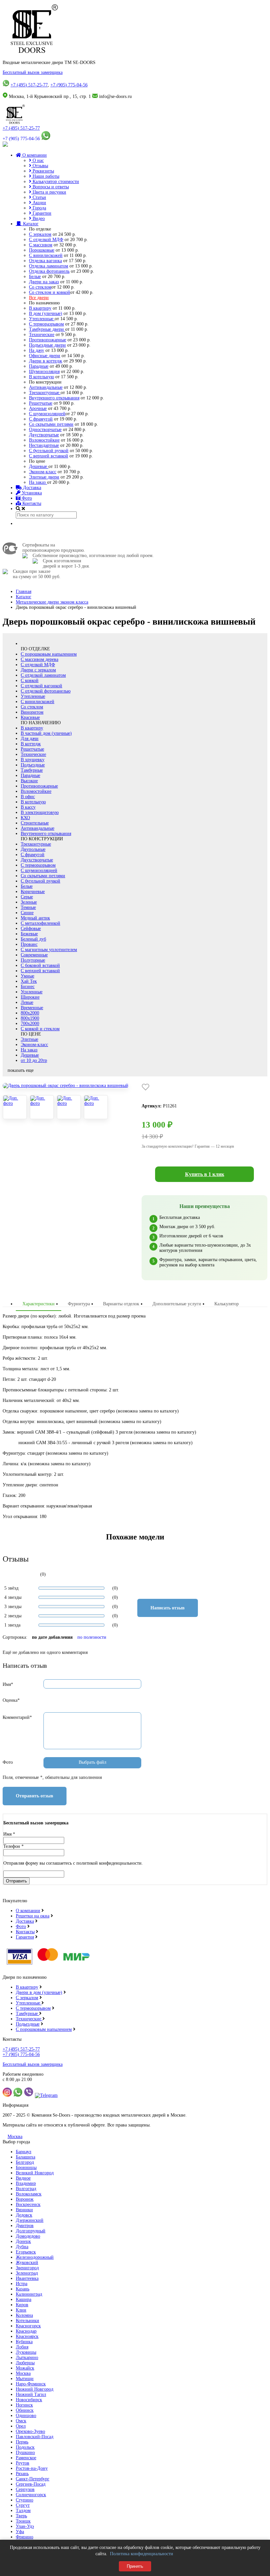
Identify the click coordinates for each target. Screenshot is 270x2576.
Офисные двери (45, 356)
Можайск (25, 2368)
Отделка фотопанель (49, 271)
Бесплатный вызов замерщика (33, 72)
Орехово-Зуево (30, 2431)
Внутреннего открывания (54, 398)
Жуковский (27, 2263)
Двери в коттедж (46, 361)
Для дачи (30, 739)
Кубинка (24, 2342)
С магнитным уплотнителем (49, 950)
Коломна (24, 2315)
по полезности (92, 1637)
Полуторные (33, 960)
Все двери (39, 298)
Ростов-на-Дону (32, 2468)
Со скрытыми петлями (51, 424)
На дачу (37, 350)
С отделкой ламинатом (43, 675)
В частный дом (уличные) (46, 733)
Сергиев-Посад (31, 2484)
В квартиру (40, 308)
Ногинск (24, 2405)
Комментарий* (17, 1717)
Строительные (35, 823)
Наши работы (45, 176)
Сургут (23, 2505)
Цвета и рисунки (49, 192)
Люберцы (25, 2363)
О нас (38, 160)
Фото (26, 498)
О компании (34, 155)
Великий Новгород (35, 2173)
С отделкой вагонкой (41, 686)
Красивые (30, 717)
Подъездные (33, 765)
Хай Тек (29, 981)
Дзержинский (30, 2220)
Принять (135, 2566)
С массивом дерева (40, 659)
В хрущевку (33, 760)
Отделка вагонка (45, 261)
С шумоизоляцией (47, 414)
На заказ (38, 482)
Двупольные (33, 849)
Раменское (26, 2458)
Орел (21, 2426)
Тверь (21, 2516)
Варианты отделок (121, 1304)
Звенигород (27, 2268)
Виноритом (32, 712)
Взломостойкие (44, 440)
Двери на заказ (44, 282)
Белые (35, 277)
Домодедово (28, 2236)
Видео (38, 218)
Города (39, 208)
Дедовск (24, 2215)
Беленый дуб (33, 939)
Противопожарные (48, 340)
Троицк (23, 2521)
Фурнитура (79, 1304)
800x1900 (30, 1018)
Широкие (30, 997)
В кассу (28, 807)
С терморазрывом (46, 324)
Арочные (38, 408)
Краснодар (26, 2331)
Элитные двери (44, 477)
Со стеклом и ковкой (50, 292)
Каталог (30, 224)
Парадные (39, 366)
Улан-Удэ (25, 2526)
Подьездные (28, 2024)
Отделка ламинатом (49, 266)
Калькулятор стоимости (55, 182)
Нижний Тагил (31, 2394)
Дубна (22, 2247)
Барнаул (24, 2152)
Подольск (25, 2447)
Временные (32, 1008)
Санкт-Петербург (33, 2479)
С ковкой (30, 681)
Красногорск (28, 2326)
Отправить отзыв (35, 1796)
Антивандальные (46, 387)
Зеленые (29, 902)
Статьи (39, 197)
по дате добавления (52, 1637)
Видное (23, 2178)
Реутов (23, 2463)
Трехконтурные (45, 393)
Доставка (31, 488)
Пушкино (25, 2452)
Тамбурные (32, 770)
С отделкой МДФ (46, 240)
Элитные (29, 1039)
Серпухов (25, 2489)
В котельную (41, 377)
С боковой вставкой (40, 965)
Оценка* (11, 1700)
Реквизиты (43, 171)
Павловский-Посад (35, 2437)
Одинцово (26, 2416)
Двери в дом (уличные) (39, 1992)
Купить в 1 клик (205, 1174)
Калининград (29, 2294)
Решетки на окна (33, 1916)
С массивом (41, 245)
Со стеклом (40, 287)
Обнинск (25, 2410)
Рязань (22, 2474)
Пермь (22, 2442)
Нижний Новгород (35, 2389)
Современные (34, 955)
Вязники (24, 2210)
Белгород (25, 2162)
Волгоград (26, 2189)
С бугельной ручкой (49, 451)
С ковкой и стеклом (40, 1029)
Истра (22, 2284)
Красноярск (27, 2336)
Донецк (23, 2241)
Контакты (31, 503)
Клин (21, 2310)
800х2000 (30, 1013)
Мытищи (25, 2379)
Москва (15, 2137)
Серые (27, 897)
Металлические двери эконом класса (52, 602)
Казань (23, 2289)
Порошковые (42, 250)
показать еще (21, 1070)
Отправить (16, 1881)
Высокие (29, 781)
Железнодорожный (35, 2257)
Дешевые (39, 466)
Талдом (23, 2511)
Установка (31, 493)
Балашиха (26, 2157)
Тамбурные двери (47, 329)
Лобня (22, 2347)
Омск (21, 2421)
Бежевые (29, 934)
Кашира (24, 2299)
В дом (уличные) (46, 313)
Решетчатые (41, 403)
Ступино (25, 2500)
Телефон (13, 1846)
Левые (27, 1002)
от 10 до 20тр (34, 1060)
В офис (28, 797)
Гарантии (41, 213)
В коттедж (31, 744)
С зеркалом (40, 234)
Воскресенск (28, 2204)
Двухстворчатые (37, 860)
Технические (42, 335)
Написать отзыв (168, 1608)
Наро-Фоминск (31, 2384)
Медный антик (35, 918)
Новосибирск (29, 2400)
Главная (24, 591)
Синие (27, 913)
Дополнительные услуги (177, 1304)
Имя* (8, 1684)
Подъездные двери (47, 345)
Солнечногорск (31, 2495)
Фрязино (25, 2537)
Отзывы (40, 166)
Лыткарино (27, 2358)
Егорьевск (26, 2252)
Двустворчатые (44, 435)
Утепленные (42, 319)
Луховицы (26, 2352)
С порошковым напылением (49, 654)
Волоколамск (29, 2194)
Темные (28, 907)
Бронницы (26, 2168)
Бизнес (28, 987)
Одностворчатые (45, 430)
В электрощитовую (40, 812)
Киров (22, 2305)
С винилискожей (46, 255)
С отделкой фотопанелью (46, 691)
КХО (25, 818)
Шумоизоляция (44, 372)
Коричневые (33, 892)
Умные (27, 976)
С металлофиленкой (40, 923)
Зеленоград (27, 2273)
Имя (9, 1834)
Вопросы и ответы (50, 187)
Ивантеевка (27, 2278)
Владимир (26, 2183)
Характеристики (39, 1304)
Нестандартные (44, 445)
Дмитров (25, 2226)
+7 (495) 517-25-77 (29, 85)
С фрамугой (41, 419)
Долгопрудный (31, 2231)
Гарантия (25, 1937)
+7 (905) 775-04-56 (69, 85)
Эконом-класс (43, 472)
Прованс (29, 944)
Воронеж (25, 2199)
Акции (39, 203)
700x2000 (30, 1024)
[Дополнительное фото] (15, 1107)
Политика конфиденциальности (142, 2554)
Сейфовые (31, 929)
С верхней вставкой (49, 456)
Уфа (20, 2532)
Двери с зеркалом (38, 670)
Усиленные (32, 992)
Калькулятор (227, 1304)
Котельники (27, 2321)
